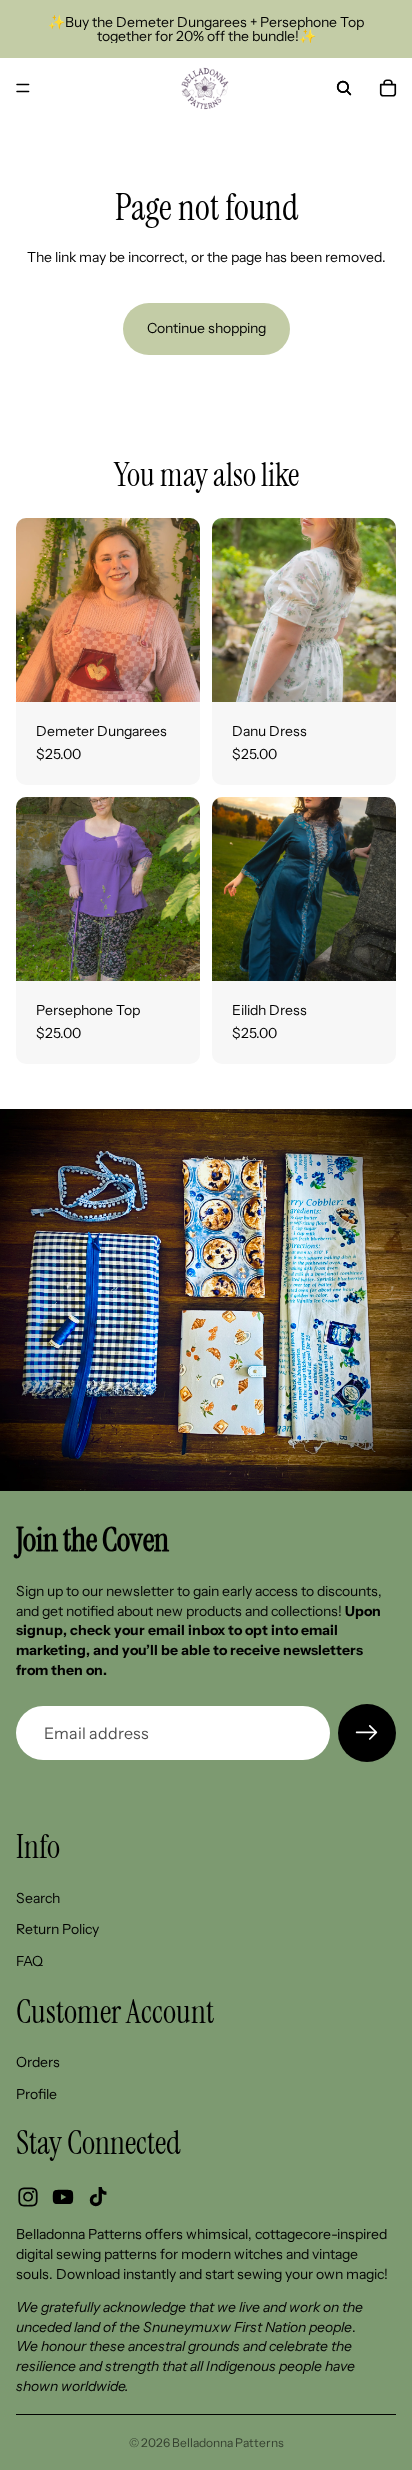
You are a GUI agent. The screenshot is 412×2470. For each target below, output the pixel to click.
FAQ (29, 1961)
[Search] (344, 88)
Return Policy (57, 1929)
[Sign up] (367, 1733)
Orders (38, 2062)
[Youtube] (63, 2198)
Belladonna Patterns (228, 2442)
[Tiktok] (98, 2198)
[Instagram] (28, 2198)
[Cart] (388, 88)
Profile (36, 2094)
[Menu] (23, 88)
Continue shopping (206, 328)
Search (38, 1898)
